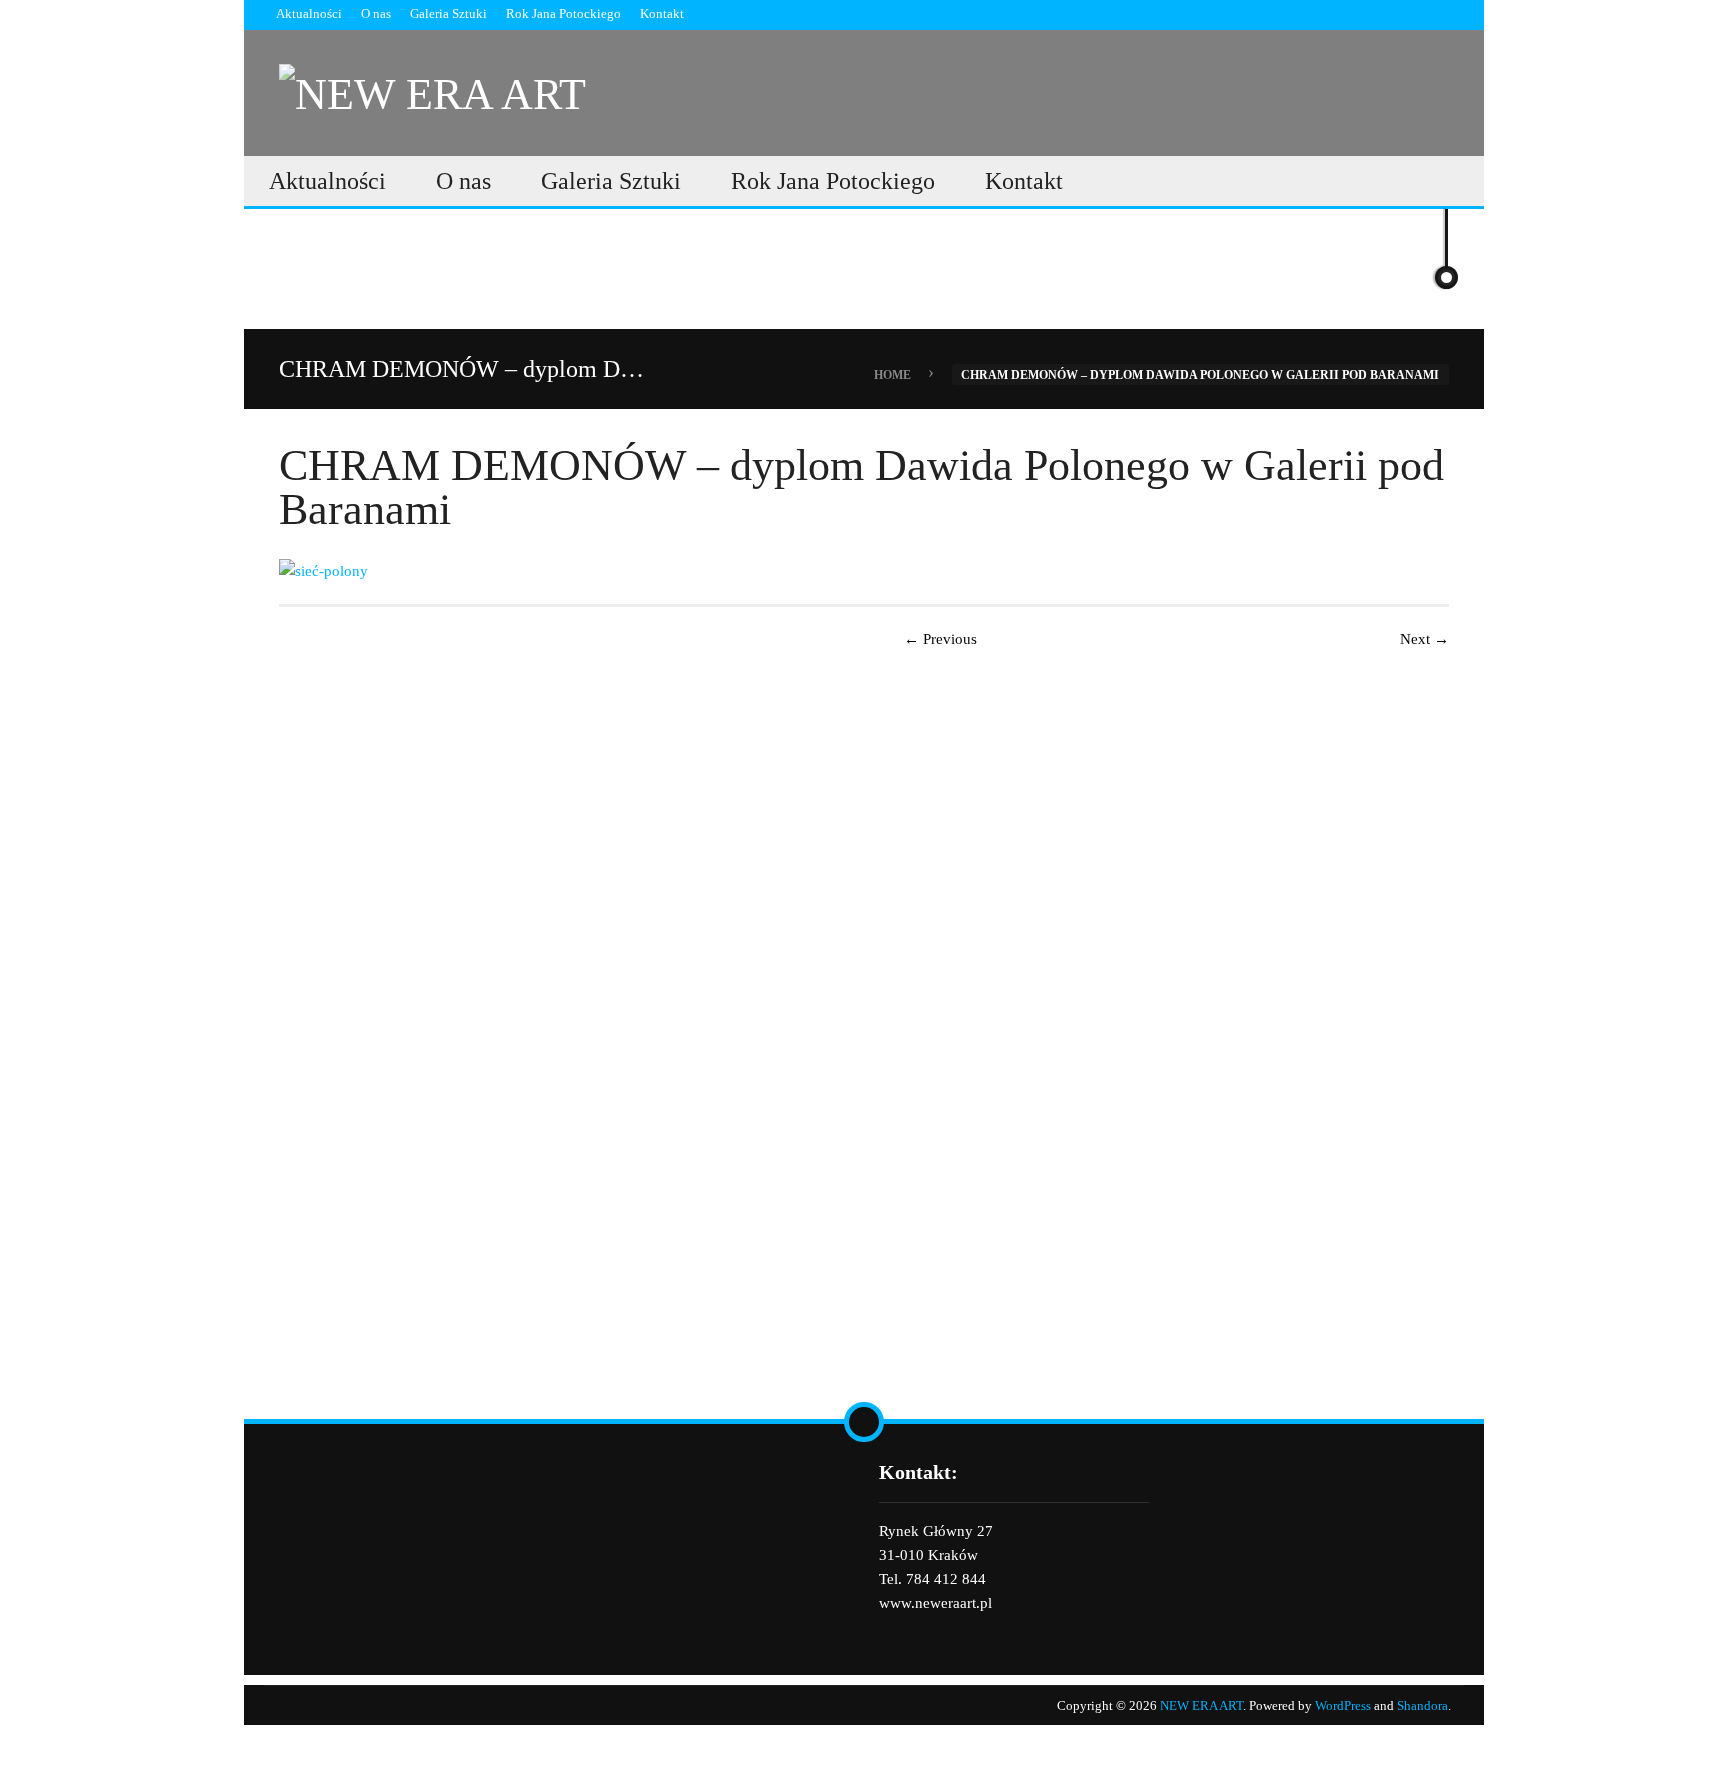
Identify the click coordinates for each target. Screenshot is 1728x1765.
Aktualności (309, 13)
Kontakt (662, 13)
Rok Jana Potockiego (563, 13)
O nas (376, 13)
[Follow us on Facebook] (1408, 14)
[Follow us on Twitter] (1443, 14)
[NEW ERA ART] (432, 90)
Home (892, 374)
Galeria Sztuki (448, 13)
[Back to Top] (864, 1422)
